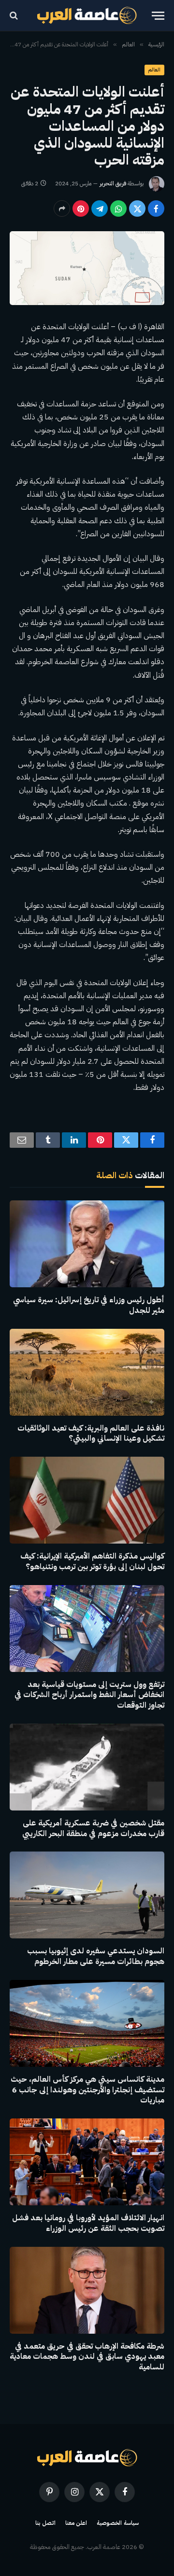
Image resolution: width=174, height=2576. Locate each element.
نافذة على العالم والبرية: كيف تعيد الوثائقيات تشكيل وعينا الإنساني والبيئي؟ (91, 1434)
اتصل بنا (45, 2523)
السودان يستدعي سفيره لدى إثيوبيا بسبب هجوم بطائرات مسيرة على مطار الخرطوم (96, 1956)
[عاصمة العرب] (87, 15)
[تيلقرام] (100, 209)
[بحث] (15, 16)
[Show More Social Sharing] (62, 209)
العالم (154, 70)
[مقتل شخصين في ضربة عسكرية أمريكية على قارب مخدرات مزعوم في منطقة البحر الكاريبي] (87, 1767)
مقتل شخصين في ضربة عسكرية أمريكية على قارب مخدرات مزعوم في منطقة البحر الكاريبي (93, 1828)
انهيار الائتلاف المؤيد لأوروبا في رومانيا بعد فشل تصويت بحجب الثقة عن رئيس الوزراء (88, 2223)
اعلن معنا (76, 2523)
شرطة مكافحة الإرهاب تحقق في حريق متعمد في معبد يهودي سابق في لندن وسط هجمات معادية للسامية (87, 2357)
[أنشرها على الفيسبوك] (156, 209)
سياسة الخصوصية (118, 2523)
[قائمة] (158, 16)
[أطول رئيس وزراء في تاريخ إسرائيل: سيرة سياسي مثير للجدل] (87, 1244)
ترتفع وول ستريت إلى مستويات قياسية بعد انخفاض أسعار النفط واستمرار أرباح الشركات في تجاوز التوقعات (89, 1695)
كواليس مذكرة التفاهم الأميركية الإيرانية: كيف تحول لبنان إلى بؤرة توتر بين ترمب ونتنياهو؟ (92, 1561)
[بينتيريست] (81, 209)
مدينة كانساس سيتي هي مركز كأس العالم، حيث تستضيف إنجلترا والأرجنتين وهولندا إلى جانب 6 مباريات (87, 2090)
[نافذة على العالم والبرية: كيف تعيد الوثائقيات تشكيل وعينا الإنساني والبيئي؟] (87, 1372)
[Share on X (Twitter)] (137, 209)
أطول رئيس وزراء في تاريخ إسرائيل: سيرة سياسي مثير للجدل (89, 1305)
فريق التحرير (113, 183)
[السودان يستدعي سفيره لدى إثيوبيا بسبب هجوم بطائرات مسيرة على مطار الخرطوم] (87, 1895)
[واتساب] (118, 209)
